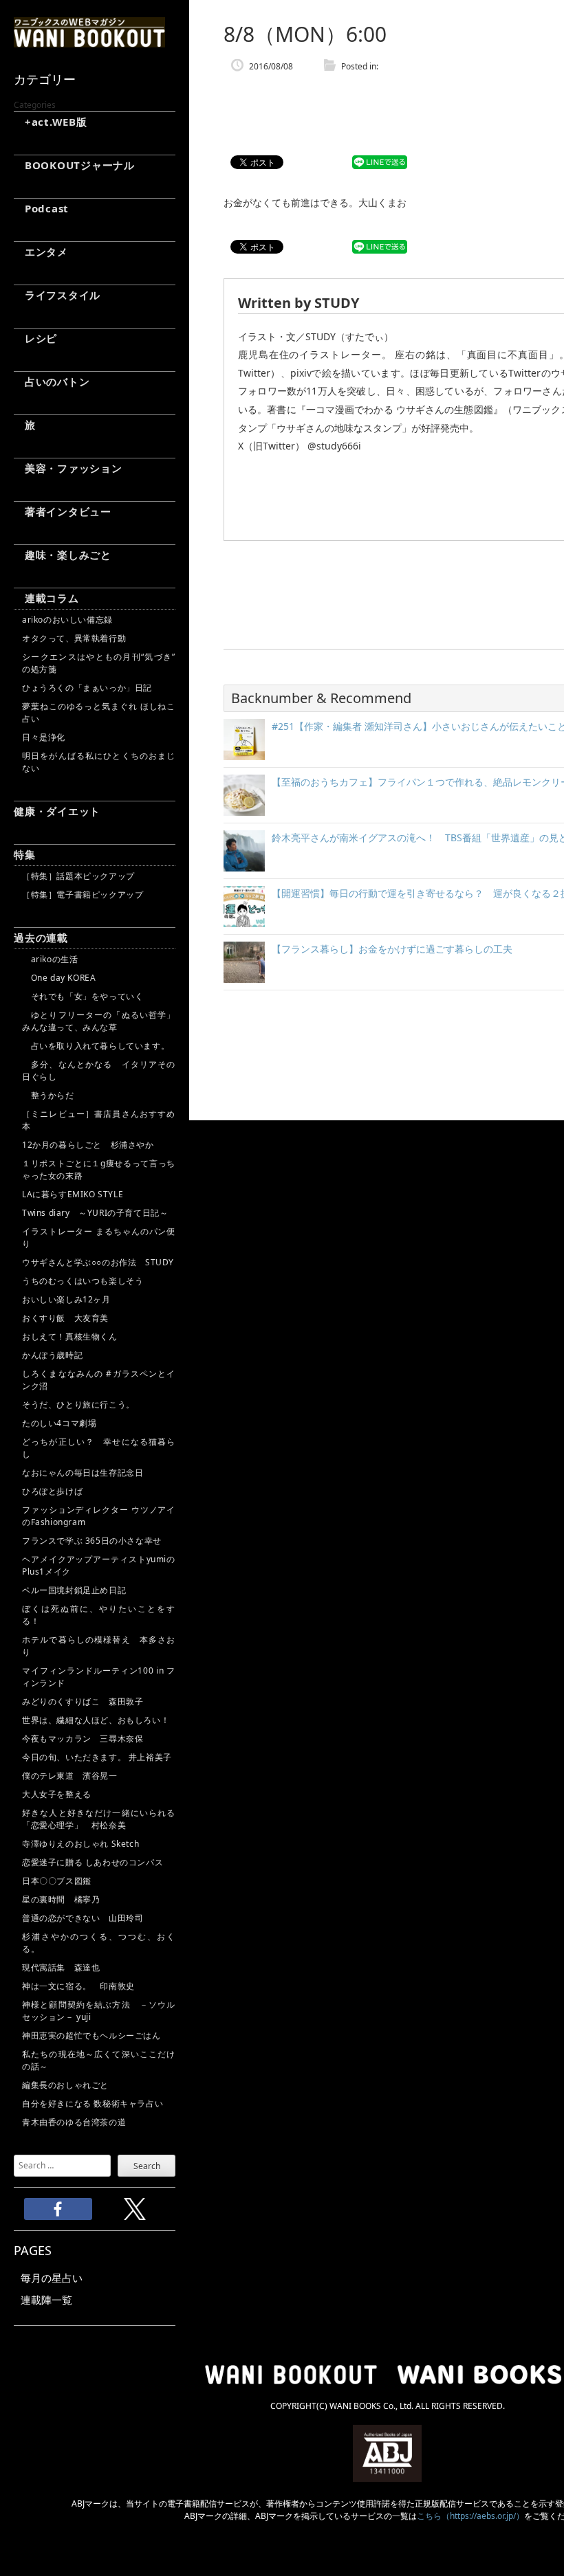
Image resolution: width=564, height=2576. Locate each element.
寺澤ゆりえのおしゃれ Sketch (80, 1844)
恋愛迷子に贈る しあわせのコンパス (93, 1862)
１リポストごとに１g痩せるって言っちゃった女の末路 (99, 1169)
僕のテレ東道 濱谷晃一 (70, 1776)
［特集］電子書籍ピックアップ (83, 895)
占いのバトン (52, 381)
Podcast (41, 208)
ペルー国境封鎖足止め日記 (74, 1590)
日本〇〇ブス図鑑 (57, 1881)
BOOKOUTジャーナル (74, 165)
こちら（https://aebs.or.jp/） (470, 2516)
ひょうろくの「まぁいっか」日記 (87, 688)
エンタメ (41, 252)
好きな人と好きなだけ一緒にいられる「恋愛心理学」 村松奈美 (99, 1819)
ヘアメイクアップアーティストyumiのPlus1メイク (99, 1565)
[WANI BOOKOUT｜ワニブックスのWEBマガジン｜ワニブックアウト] (89, 41)
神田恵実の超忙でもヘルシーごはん (91, 2035)
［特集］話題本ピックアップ (78, 876)
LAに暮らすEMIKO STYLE (73, 1194)
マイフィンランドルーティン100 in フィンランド (99, 1677)
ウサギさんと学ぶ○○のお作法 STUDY (98, 1262)
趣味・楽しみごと (63, 555)
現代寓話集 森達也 (61, 1967)
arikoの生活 (50, 959)
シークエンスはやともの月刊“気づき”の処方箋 (99, 663)
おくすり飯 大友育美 (65, 1318)
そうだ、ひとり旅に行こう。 (78, 1404)
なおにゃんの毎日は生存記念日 (83, 1473)
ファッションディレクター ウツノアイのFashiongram (99, 1516)
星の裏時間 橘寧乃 (61, 1899)
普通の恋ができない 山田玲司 (83, 1918)
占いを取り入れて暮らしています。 (96, 1046)
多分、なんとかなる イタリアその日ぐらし (99, 1070)
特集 (25, 854)
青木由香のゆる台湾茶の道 (74, 2122)
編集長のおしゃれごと (65, 2085)
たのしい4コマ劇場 (59, 1423)
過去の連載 (41, 937)
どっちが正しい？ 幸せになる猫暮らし (99, 1448)
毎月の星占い (52, 2278)
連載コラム (46, 598)
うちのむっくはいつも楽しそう (83, 1281)
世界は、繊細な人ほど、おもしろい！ (96, 1720)
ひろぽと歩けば (52, 1491)
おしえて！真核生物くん (70, 1336)
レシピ (35, 338)
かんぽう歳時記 (52, 1355)
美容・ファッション (68, 468)
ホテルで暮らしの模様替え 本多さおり (99, 1646)
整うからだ (48, 1095)
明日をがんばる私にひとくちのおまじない (99, 762)
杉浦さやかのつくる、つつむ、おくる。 (99, 1943)
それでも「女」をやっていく (83, 996)
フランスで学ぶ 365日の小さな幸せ (92, 1541)
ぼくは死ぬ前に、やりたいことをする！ (99, 1615)
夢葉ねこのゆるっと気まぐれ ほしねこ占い (99, 712)
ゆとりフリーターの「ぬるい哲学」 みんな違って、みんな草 (99, 1021)
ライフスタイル (57, 295)
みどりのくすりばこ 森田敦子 (83, 1701)
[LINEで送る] (380, 163)
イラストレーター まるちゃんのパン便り (99, 1237)
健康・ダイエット (57, 811)
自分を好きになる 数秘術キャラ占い (93, 2103)
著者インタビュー (63, 511)
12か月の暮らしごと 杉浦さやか (88, 1145)
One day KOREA (59, 978)
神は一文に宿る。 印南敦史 (83, 1986)
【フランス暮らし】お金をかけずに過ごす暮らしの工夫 (392, 949)
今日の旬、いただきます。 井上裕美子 (99, 1757)
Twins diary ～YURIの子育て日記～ (95, 1213)
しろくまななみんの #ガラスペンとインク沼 (99, 1380)
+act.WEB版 (51, 122)
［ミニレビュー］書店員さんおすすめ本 (99, 1120)
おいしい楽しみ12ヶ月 (66, 1299)
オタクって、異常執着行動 (74, 638)
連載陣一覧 (46, 2300)
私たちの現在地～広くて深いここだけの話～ (99, 2060)
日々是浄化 (44, 737)
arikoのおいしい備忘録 (67, 620)
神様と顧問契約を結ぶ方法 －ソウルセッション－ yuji (99, 2011)
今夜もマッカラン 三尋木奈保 (83, 1739)
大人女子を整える (57, 1794)
